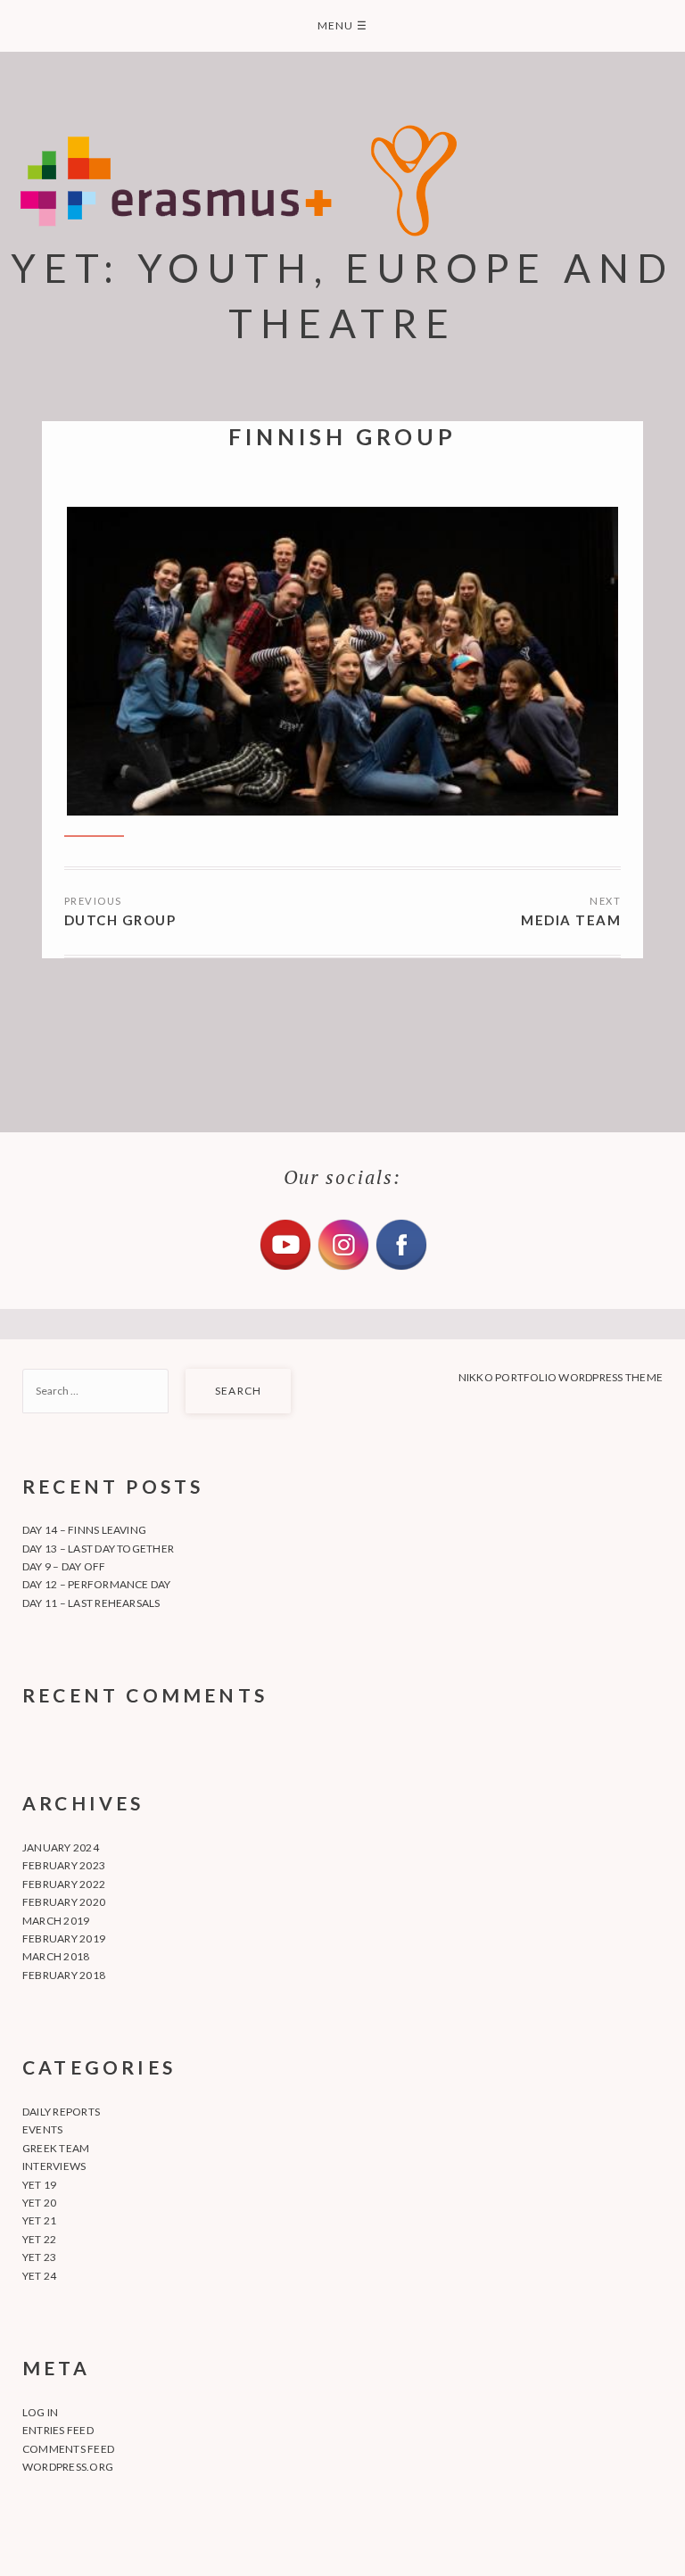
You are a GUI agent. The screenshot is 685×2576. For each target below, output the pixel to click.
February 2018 (64, 1975)
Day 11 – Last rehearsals (91, 1603)
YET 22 (39, 2239)
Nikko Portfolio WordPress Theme (561, 1377)
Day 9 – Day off (64, 1566)
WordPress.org (68, 2467)
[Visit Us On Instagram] (343, 1268)
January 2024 (61, 1847)
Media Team (571, 920)
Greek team (56, 2148)
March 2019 (56, 1921)
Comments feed (68, 2449)
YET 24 (39, 2276)
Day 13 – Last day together (98, 1549)
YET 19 (39, 2185)
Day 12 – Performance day (97, 1584)
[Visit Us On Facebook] (401, 1268)
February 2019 (64, 1938)
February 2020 (64, 1902)
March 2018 (56, 1956)
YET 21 (39, 2220)
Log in (40, 2412)
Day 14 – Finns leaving (84, 1530)
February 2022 (64, 1884)
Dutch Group (120, 920)
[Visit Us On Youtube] (285, 1268)
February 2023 (64, 1865)
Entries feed (58, 2430)
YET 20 (39, 2203)
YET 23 (39, 2257)
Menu (342, 25)
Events (42, 2129)
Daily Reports (61, 2112)
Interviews (54, 2166)
